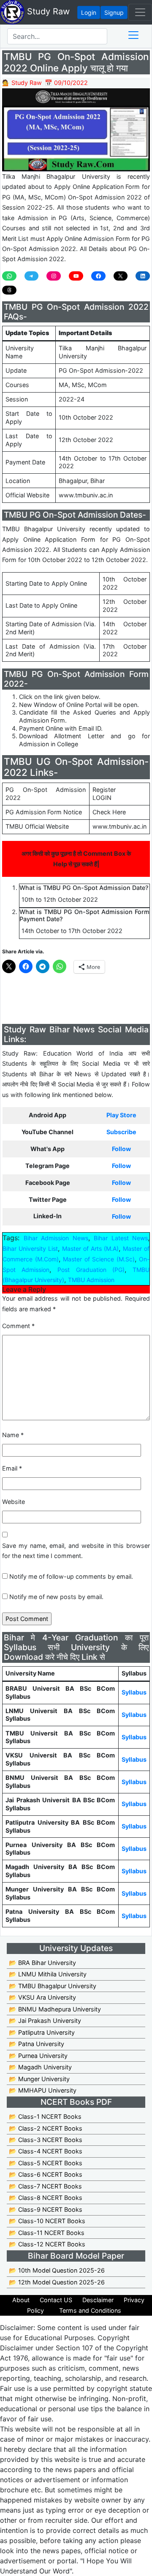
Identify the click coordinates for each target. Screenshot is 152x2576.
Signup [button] (114, 12)
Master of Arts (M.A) (90, 1248)
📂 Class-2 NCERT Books (46, 2128)
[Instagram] (54, 276)
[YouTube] (76, 276)
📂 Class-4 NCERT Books (46, 2151)
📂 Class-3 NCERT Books (46, 2140)
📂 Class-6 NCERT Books (46, 2174)
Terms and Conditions (90, 2310)
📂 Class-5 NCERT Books (46, 2163)
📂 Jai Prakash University (45, 2021)
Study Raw (47, 11)
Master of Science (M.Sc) (99, 1259)
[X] (121, 276)
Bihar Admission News (56, 1238)
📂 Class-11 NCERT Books (47, 2233)
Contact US (56, 2300)
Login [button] (89, 12)
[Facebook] (98, 276)
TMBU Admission (91, 1280)
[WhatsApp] (9, 276)
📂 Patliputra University (42, 2032)
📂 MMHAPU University (43, 2090)
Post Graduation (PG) (91, 1270)
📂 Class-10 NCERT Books (47, 2221)
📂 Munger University (39, 2079)
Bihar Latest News (121, 1238)
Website (14, 1502)
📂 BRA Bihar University (42, 1963)
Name (13, 1435)
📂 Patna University (37, 2044)
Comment (18, 1326)
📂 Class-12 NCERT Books (47, 2244)
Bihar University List (30, 1248)
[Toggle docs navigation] (133, 35)
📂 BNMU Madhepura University (55, 2009)
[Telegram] (32, 276)
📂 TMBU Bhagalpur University (53, 1986)
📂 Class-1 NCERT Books (45, 2116)
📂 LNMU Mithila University (48, 1974)
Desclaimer (98, 2300)
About (21, 2300)
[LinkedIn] (143, 276)
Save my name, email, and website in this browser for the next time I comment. (76, 1551)
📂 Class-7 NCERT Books (45, 2186)
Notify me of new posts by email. (56, 1597)
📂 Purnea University (38, 2056)
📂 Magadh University (40, 2067)
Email (12, 1468)
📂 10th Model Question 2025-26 (57, 2270)
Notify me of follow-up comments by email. (71, 1576)
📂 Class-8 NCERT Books (46, 2198)
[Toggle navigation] (140, 12)
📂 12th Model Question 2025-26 (57, 2282)
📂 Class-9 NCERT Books (46, 2209)
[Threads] (9, 290)
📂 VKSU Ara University (42, 1997)
